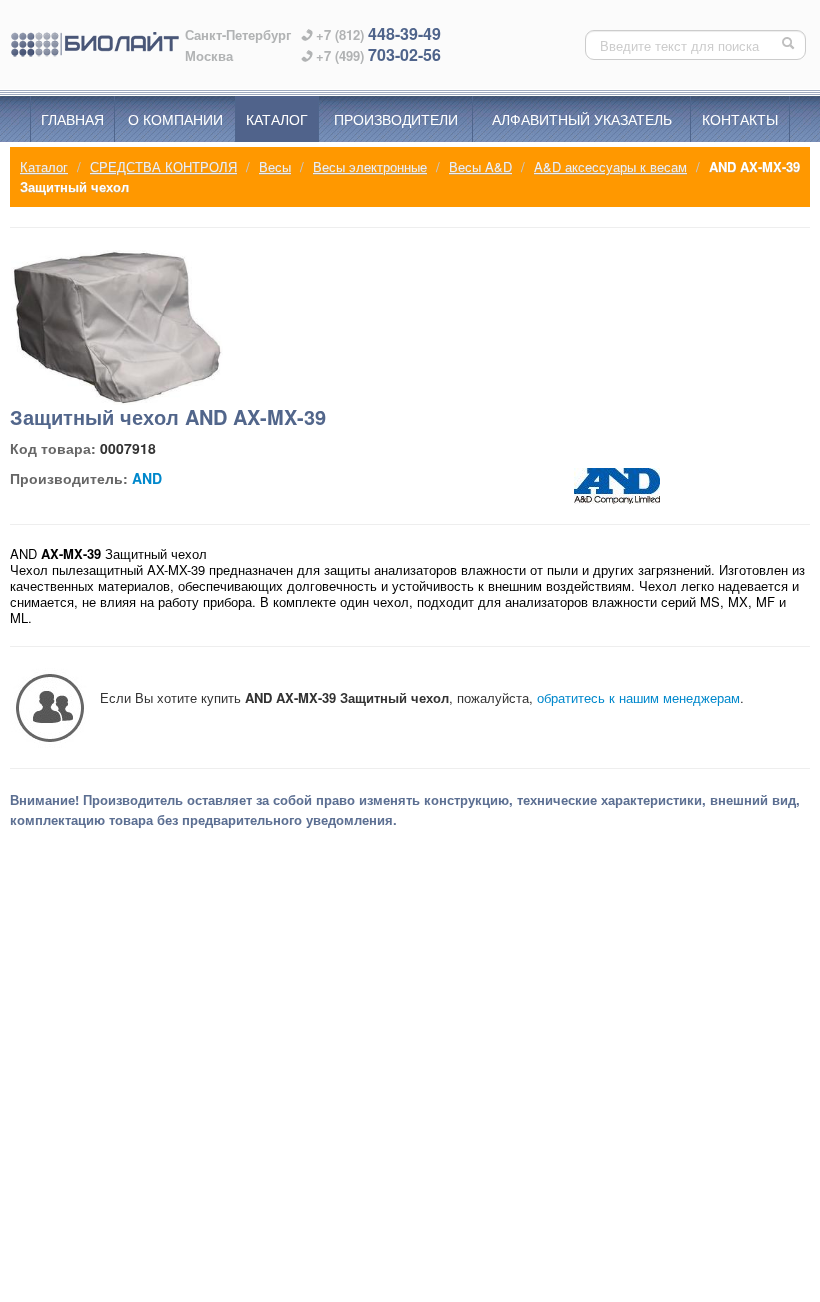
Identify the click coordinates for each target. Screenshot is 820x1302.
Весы (275, 166)
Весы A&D (480, 166)
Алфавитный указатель (582, 119)
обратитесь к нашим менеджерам (638, 697)
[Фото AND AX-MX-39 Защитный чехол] (117, 327)
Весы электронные (370, 166)
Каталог (277, 119)
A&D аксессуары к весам (610, 166)
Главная (72, 119)
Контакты (740, 119)
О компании (175, 119)
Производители (396, 119)
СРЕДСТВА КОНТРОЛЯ (163, 166)
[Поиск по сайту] (790, 45)
